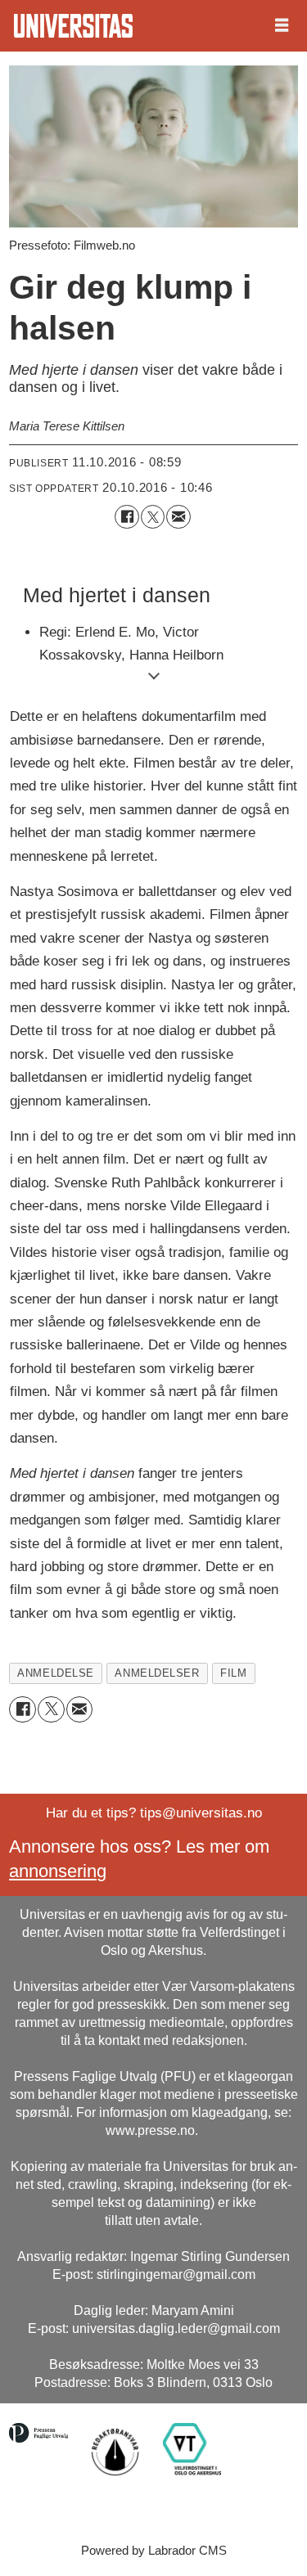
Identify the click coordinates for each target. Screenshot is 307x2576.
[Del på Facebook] (126, 517)
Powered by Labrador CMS (154, 2550)
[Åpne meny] (282, 26)
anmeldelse (55, 1673)
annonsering (58, 1871)
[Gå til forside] (73, 26)
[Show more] (153, 676)
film (233, 1673)
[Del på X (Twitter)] (153, 517)
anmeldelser (157, 1673)
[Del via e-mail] (178, 517)
